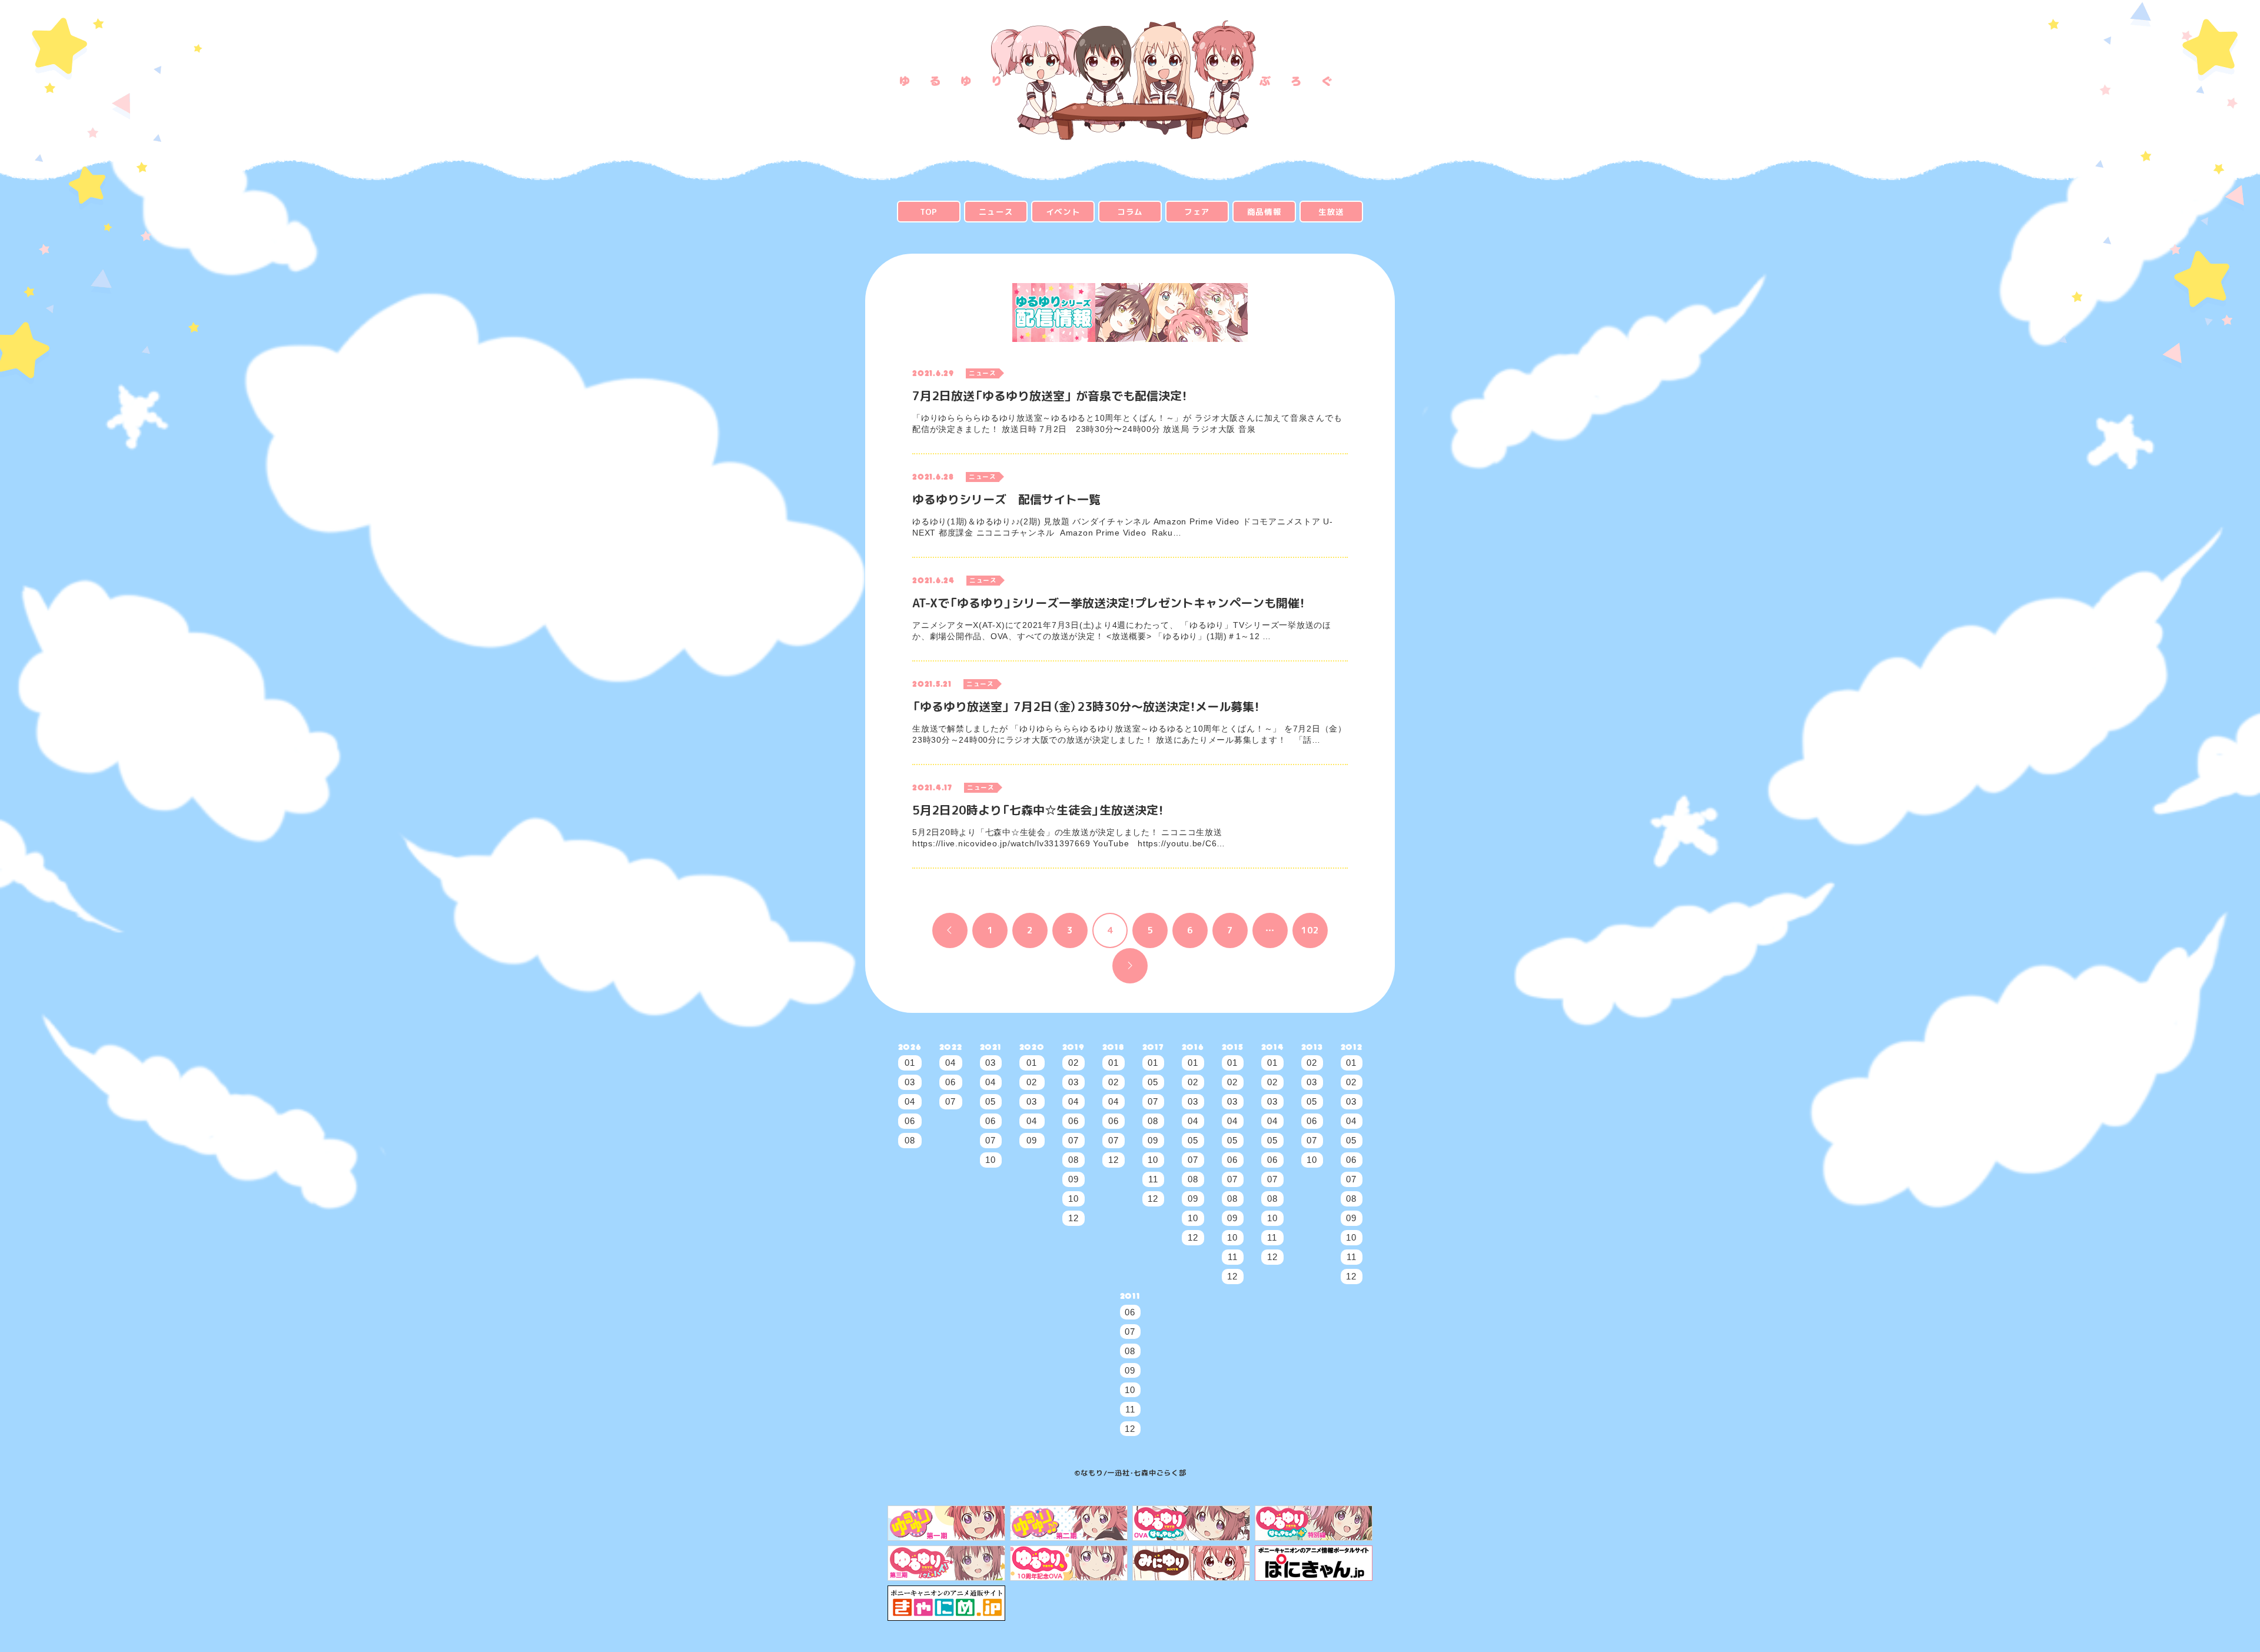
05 (991, 1101)
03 (910, 1082)
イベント (1063, 212)
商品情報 (1264, 212)
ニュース (996, 212)
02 (1032, 1082)
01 (910, 1063)
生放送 (1331, 212)
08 (910, 1140)
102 (1310, 930)
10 (991, 1160)
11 (1153, 1179)
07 (950, 1101)
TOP (929, 212)
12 (1073, 1218)
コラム (1130, 212)
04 (910, 1101)
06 (910, 1121)
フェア (1197, 212)
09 (1032, 1140)
